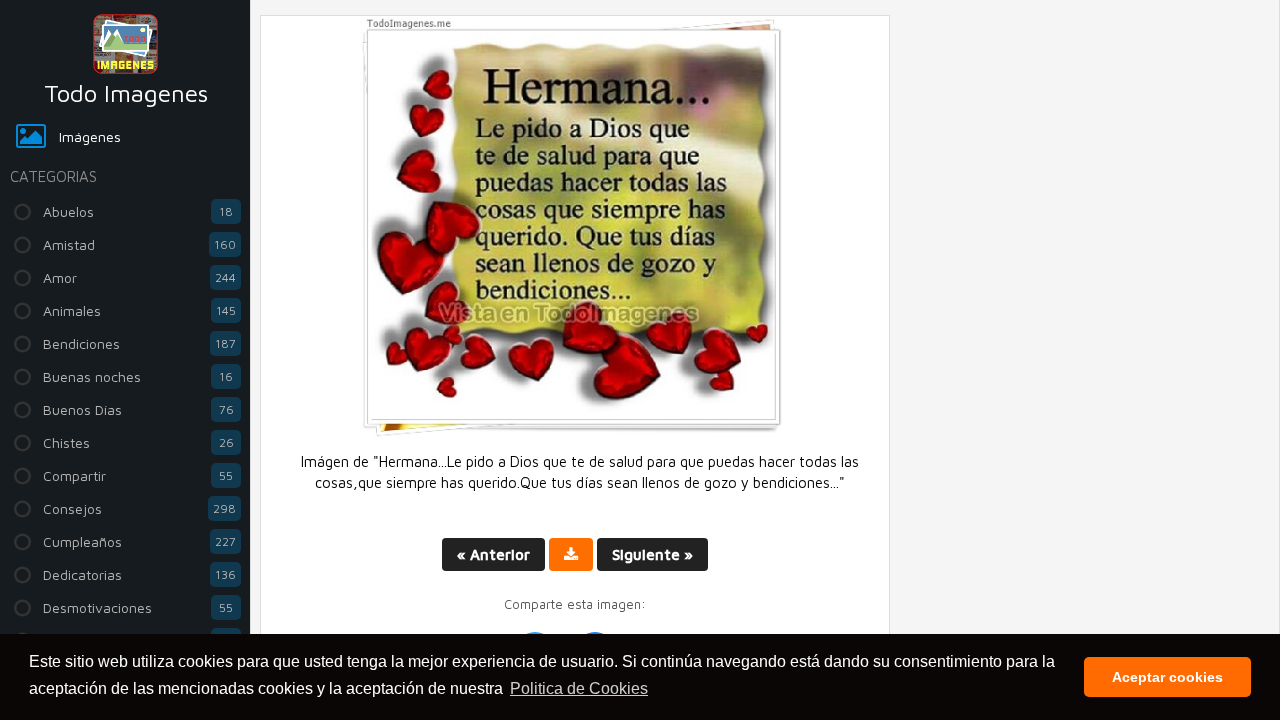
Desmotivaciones (138, 607)
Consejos (139, 508)
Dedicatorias (139, 574)
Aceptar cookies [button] (1167, 677)
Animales (139, 310)
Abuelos (138, 211)
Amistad (139, 244)
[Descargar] (571, 554)
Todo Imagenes (126, 93)
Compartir (138, 475)
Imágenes (90, 136)
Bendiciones (139, 343)
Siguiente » (652, 554)
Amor (139, 277)
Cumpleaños (139, 541)
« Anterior (493, 554)
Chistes (138, 442)
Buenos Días (138, 409)
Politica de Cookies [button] (579, 688)
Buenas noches (138, 376)
